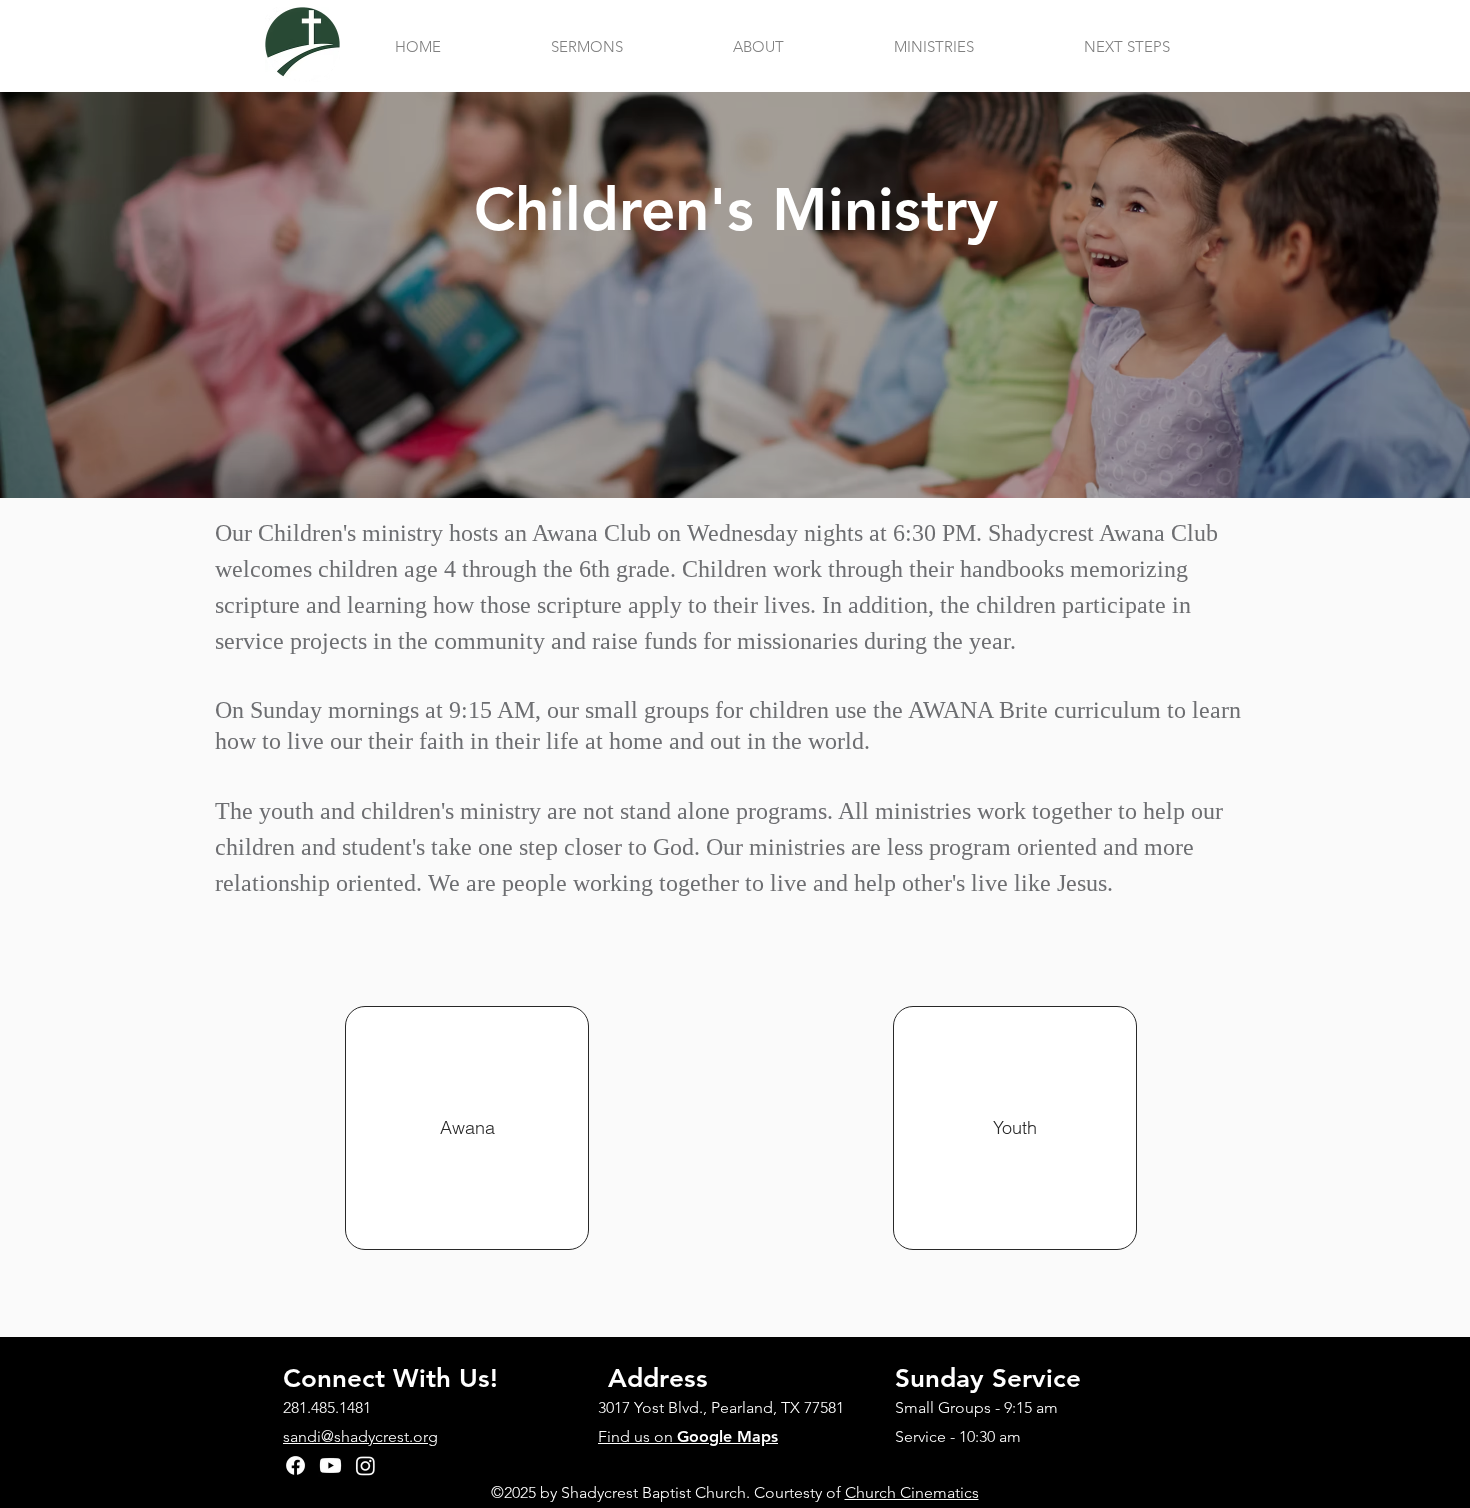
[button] (758, 47)
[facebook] (295, 1465)
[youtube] (330, 1465)
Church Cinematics (912, 1492)
